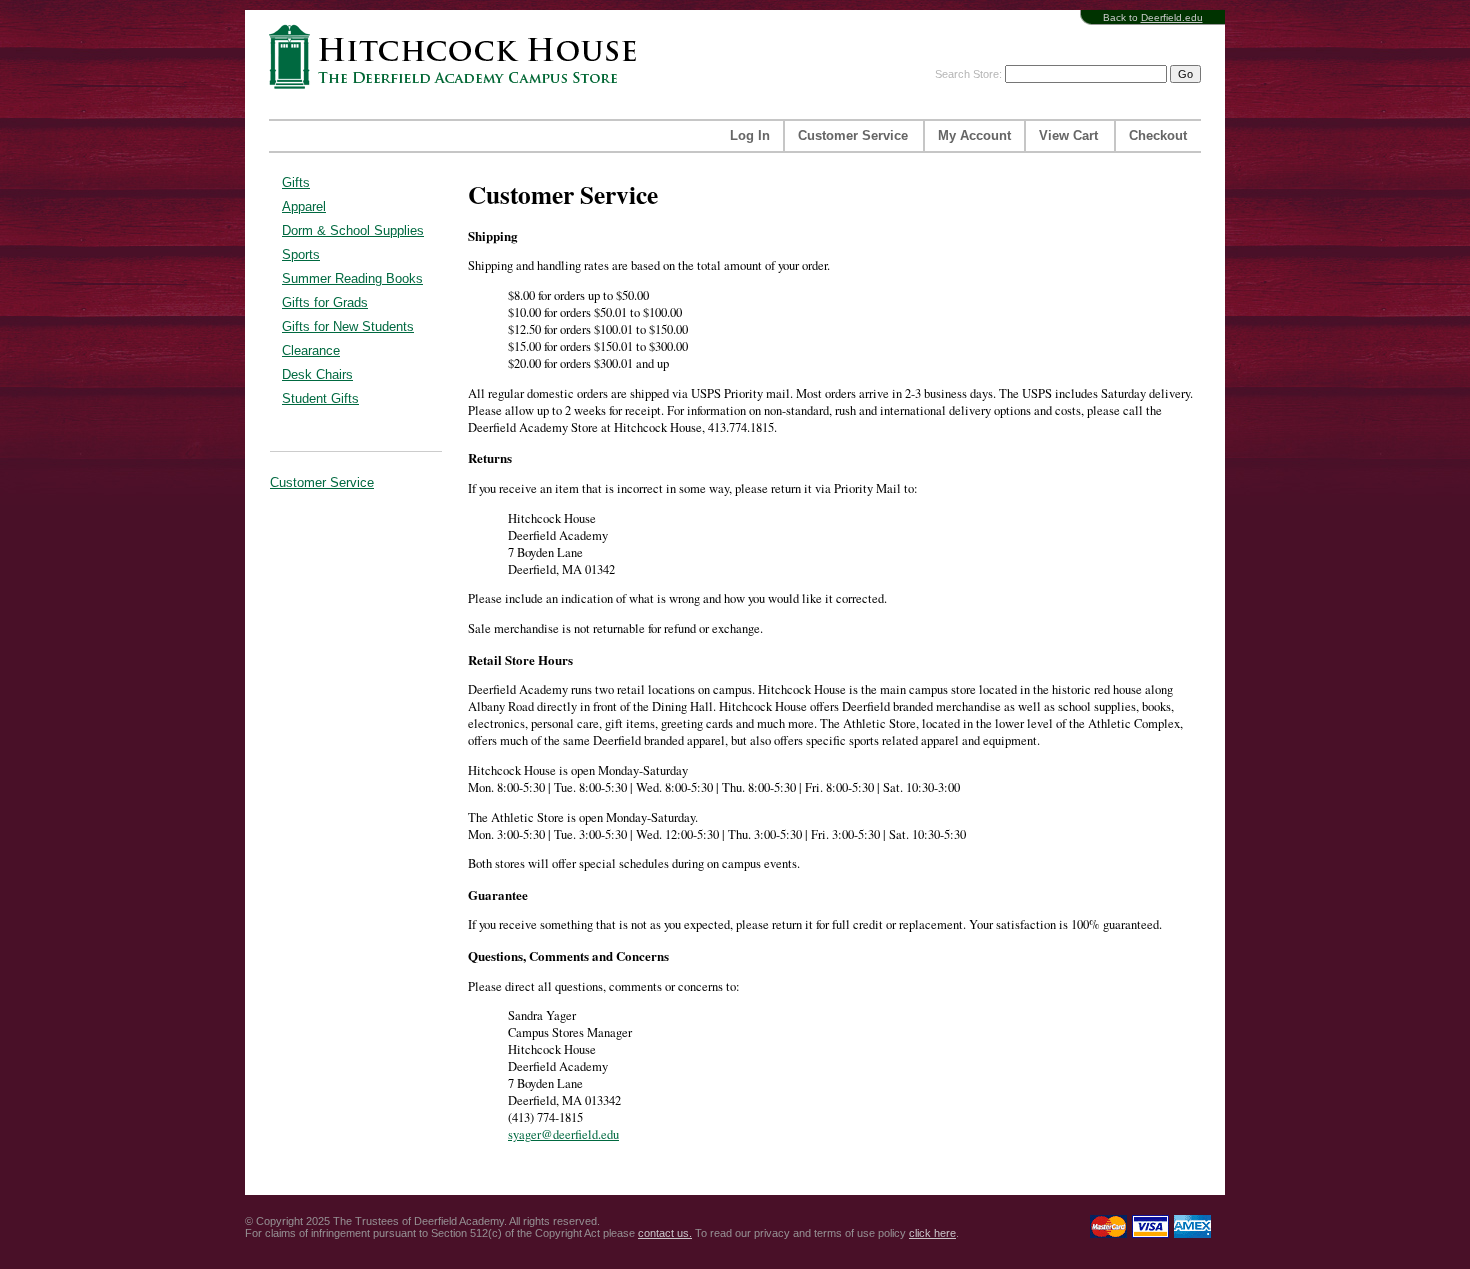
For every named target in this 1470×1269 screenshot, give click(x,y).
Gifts (296, 182)
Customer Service (853, 136)
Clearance (311, 350)
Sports (301, 254)
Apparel (304, 206)
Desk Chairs (317, 374)
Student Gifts (320, 398)
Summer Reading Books (352, 278)
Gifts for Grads (325, 302)
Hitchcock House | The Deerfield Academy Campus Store (459, 56)
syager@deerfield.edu (563, 1134)
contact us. (665, 1233)
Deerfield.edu (1172, 17)
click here (932, 1233)
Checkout (1158, 136)
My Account (974, 136)
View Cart (1068, 136)
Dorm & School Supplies (353, 230)
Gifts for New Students (348, 326)
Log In (750, 136)
